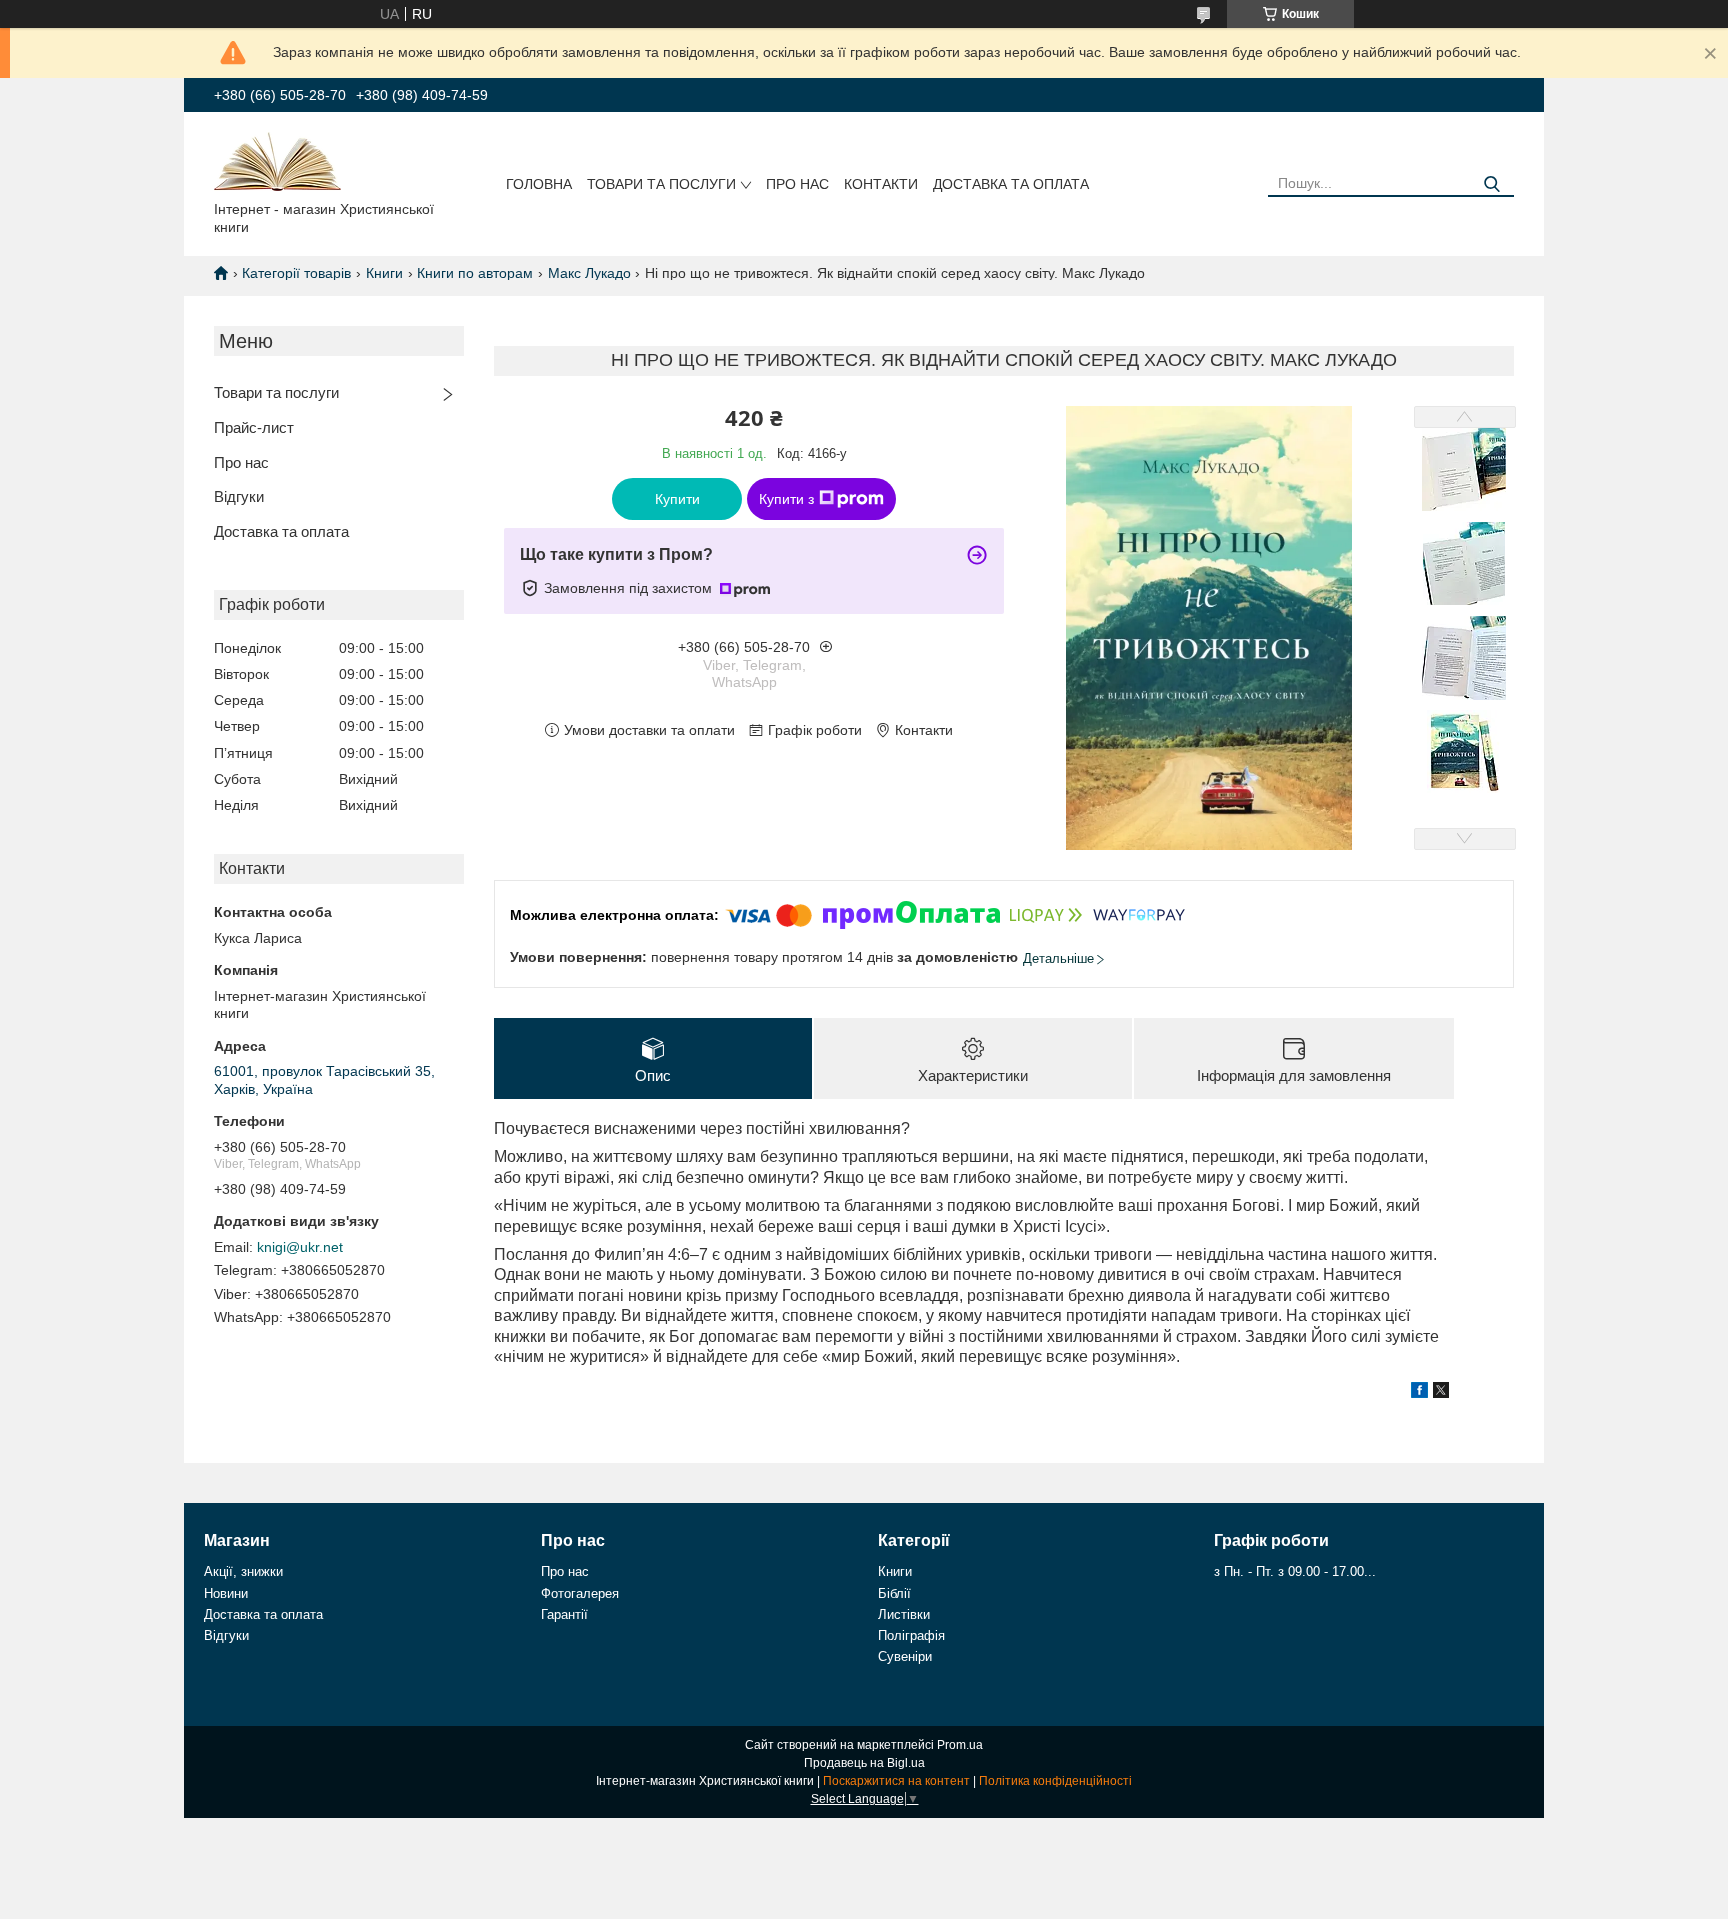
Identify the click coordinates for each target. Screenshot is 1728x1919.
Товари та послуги (661, 184)
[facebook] (1419, 1393)
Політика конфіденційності (1055, 1781)
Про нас (797, 184)
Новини (226, 1593)
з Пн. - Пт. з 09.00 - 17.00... (1295, 1571)
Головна (539, 184)
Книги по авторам (475, 273)
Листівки (904, 1614)
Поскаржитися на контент (896, 1781)
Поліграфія (911, 1635)
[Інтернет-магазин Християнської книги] (277, 160)
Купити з (786, 499)
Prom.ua (960, 1745)
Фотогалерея (580, 1593)
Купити (677, 499)
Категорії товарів (296, 273)
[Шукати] (1491, 184)
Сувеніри (905, 1656)
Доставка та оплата (1011, 184)
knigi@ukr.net (300, 1247)
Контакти (881, 184)
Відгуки (239, 496)
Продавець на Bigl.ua (864, 1763)
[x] (1441, 1393)
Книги (384, 273)
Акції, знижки (243, 1571)
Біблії (894, 1593)
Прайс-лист (254, 427)
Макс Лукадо (589, 273)
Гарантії (564, 1614)
